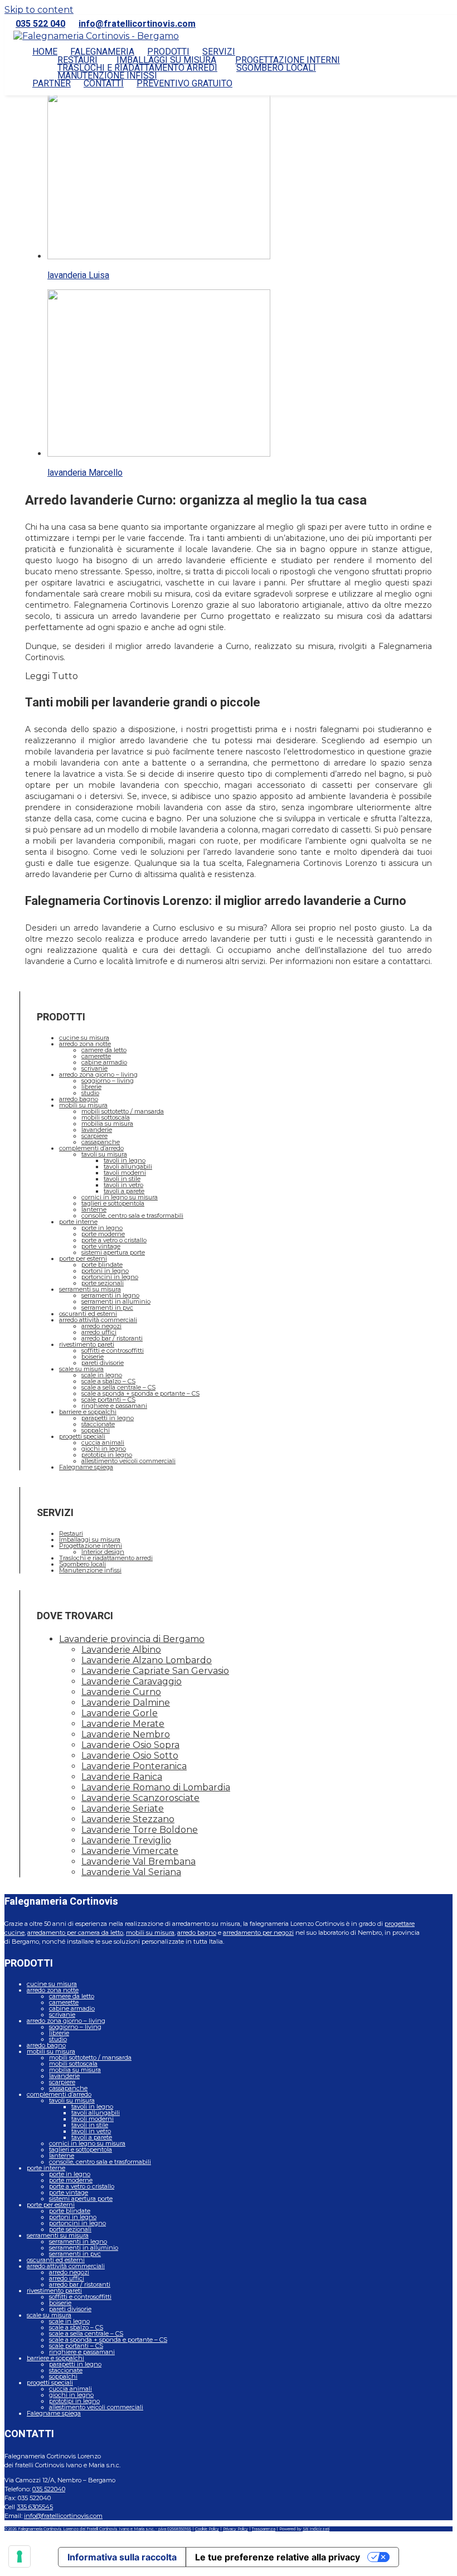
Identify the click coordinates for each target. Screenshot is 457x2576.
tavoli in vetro (123, 1185)
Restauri (71, 1533)
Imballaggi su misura (90, 1539)
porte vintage (101, 1246)
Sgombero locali (276, 68)
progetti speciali (82, 1436)
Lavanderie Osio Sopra (130, 1745)
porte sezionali (103, 1283)
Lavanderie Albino (121, 1650)
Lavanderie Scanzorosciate (140, 1798)
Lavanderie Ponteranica (134, 1766)
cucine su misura (84, 1038)
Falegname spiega (86, 1467)
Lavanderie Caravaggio (132, 1681)
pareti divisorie (103, 1363)
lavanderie (97, 1130)
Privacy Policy (235, 2529)
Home (45, 52)
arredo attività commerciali (98, 1320)
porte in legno (102, 1228)
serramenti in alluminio (116, 1301)
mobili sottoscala (106, 1117)
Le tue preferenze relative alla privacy (278, 2557)
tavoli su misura (104, 1154)
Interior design (103, 1552)
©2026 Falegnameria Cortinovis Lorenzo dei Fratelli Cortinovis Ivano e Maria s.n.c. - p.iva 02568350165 (98, 2529)
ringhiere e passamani (114, 1406)
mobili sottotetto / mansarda (123, 1111)
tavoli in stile (122, 1179)
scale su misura (81, 1369)
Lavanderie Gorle (120, 1713)
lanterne (94, 1209)
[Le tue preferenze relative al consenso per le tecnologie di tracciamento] (20, 2556)
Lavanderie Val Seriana (131, 1872)
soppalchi (96, 1430)
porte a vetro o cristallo (114, 1240)
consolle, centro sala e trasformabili (132, 1216)
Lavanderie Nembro (126, 1734)
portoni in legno (105, 1271)
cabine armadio (104, 1062)
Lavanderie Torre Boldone (140, 1830)
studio (90, 1093)
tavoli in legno (125, 1160)
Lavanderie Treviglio (126, 1840)
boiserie (93, 1357)
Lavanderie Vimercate (130, 1851)
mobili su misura (83, 1105)
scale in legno (102, 1375)
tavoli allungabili (128, 1166)
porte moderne (103, 1234)
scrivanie (94, 1068)
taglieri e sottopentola (113, 1203)
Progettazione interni (91, 1546)
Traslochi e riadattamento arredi (106, 1558)
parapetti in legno (108, 1418)
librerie (91, 1087)
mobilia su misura (107, 1124)
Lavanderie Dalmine (126, 1703)
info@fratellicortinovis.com (137, 24)
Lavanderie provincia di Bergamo (132, 1639)
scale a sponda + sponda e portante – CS (140, 1393)
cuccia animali (103, 1442)
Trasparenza (264, 2529)
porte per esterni (83, 1258)
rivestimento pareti (87, 1344)
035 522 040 (40, 24)
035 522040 (49, 2489)
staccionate (98, 1424)
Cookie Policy (207, 2529)
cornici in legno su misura (120, 1197)
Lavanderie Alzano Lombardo (147, 1660)
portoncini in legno (110, 1277)
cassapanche (101, 1142)
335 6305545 (35, 2507)
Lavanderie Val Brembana (138, 1861)
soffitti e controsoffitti (113, 1350)
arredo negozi (101, 1326)
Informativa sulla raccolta (122, 2557)
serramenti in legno (110, 1295)
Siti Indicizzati (316, 2529)
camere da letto (104, 1050)
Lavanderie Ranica (122, 1777)
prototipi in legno (107, 1455)
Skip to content (39, 10)
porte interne (78, 1222)
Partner (52, 84)
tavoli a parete (124, 1191)
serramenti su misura (90, 1289)
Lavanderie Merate (123, 1724)
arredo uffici (99, 1332)
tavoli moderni (125, 1173)
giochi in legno (104, 1449)
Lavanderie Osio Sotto (130, 1756)
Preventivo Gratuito (184, 84)
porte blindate (102, 1265)
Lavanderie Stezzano (128, 1819)
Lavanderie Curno (121, 1692)
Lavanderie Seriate (123, 1808)
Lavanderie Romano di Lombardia (156, 1787)
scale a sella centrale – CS (118, 1387)
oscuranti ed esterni (88, 1314)
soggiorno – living (108, 1081)
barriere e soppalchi (88, 1412)
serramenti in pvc (107, 1308)
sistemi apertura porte (113, 1252)
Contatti (104, 84)
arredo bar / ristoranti (112, 1338)
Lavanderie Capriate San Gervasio (155, 1671)
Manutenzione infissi (90, 1570)
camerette (96, 1056)
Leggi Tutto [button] (52, 676)
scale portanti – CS (108, 1400)
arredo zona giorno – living (98, 1074)
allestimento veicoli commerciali (128, 1461)
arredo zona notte (85, 1044)
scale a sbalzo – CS (108, 1381)
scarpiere (94, 1136)
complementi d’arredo (91, 1148)
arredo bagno (79, 1099)
